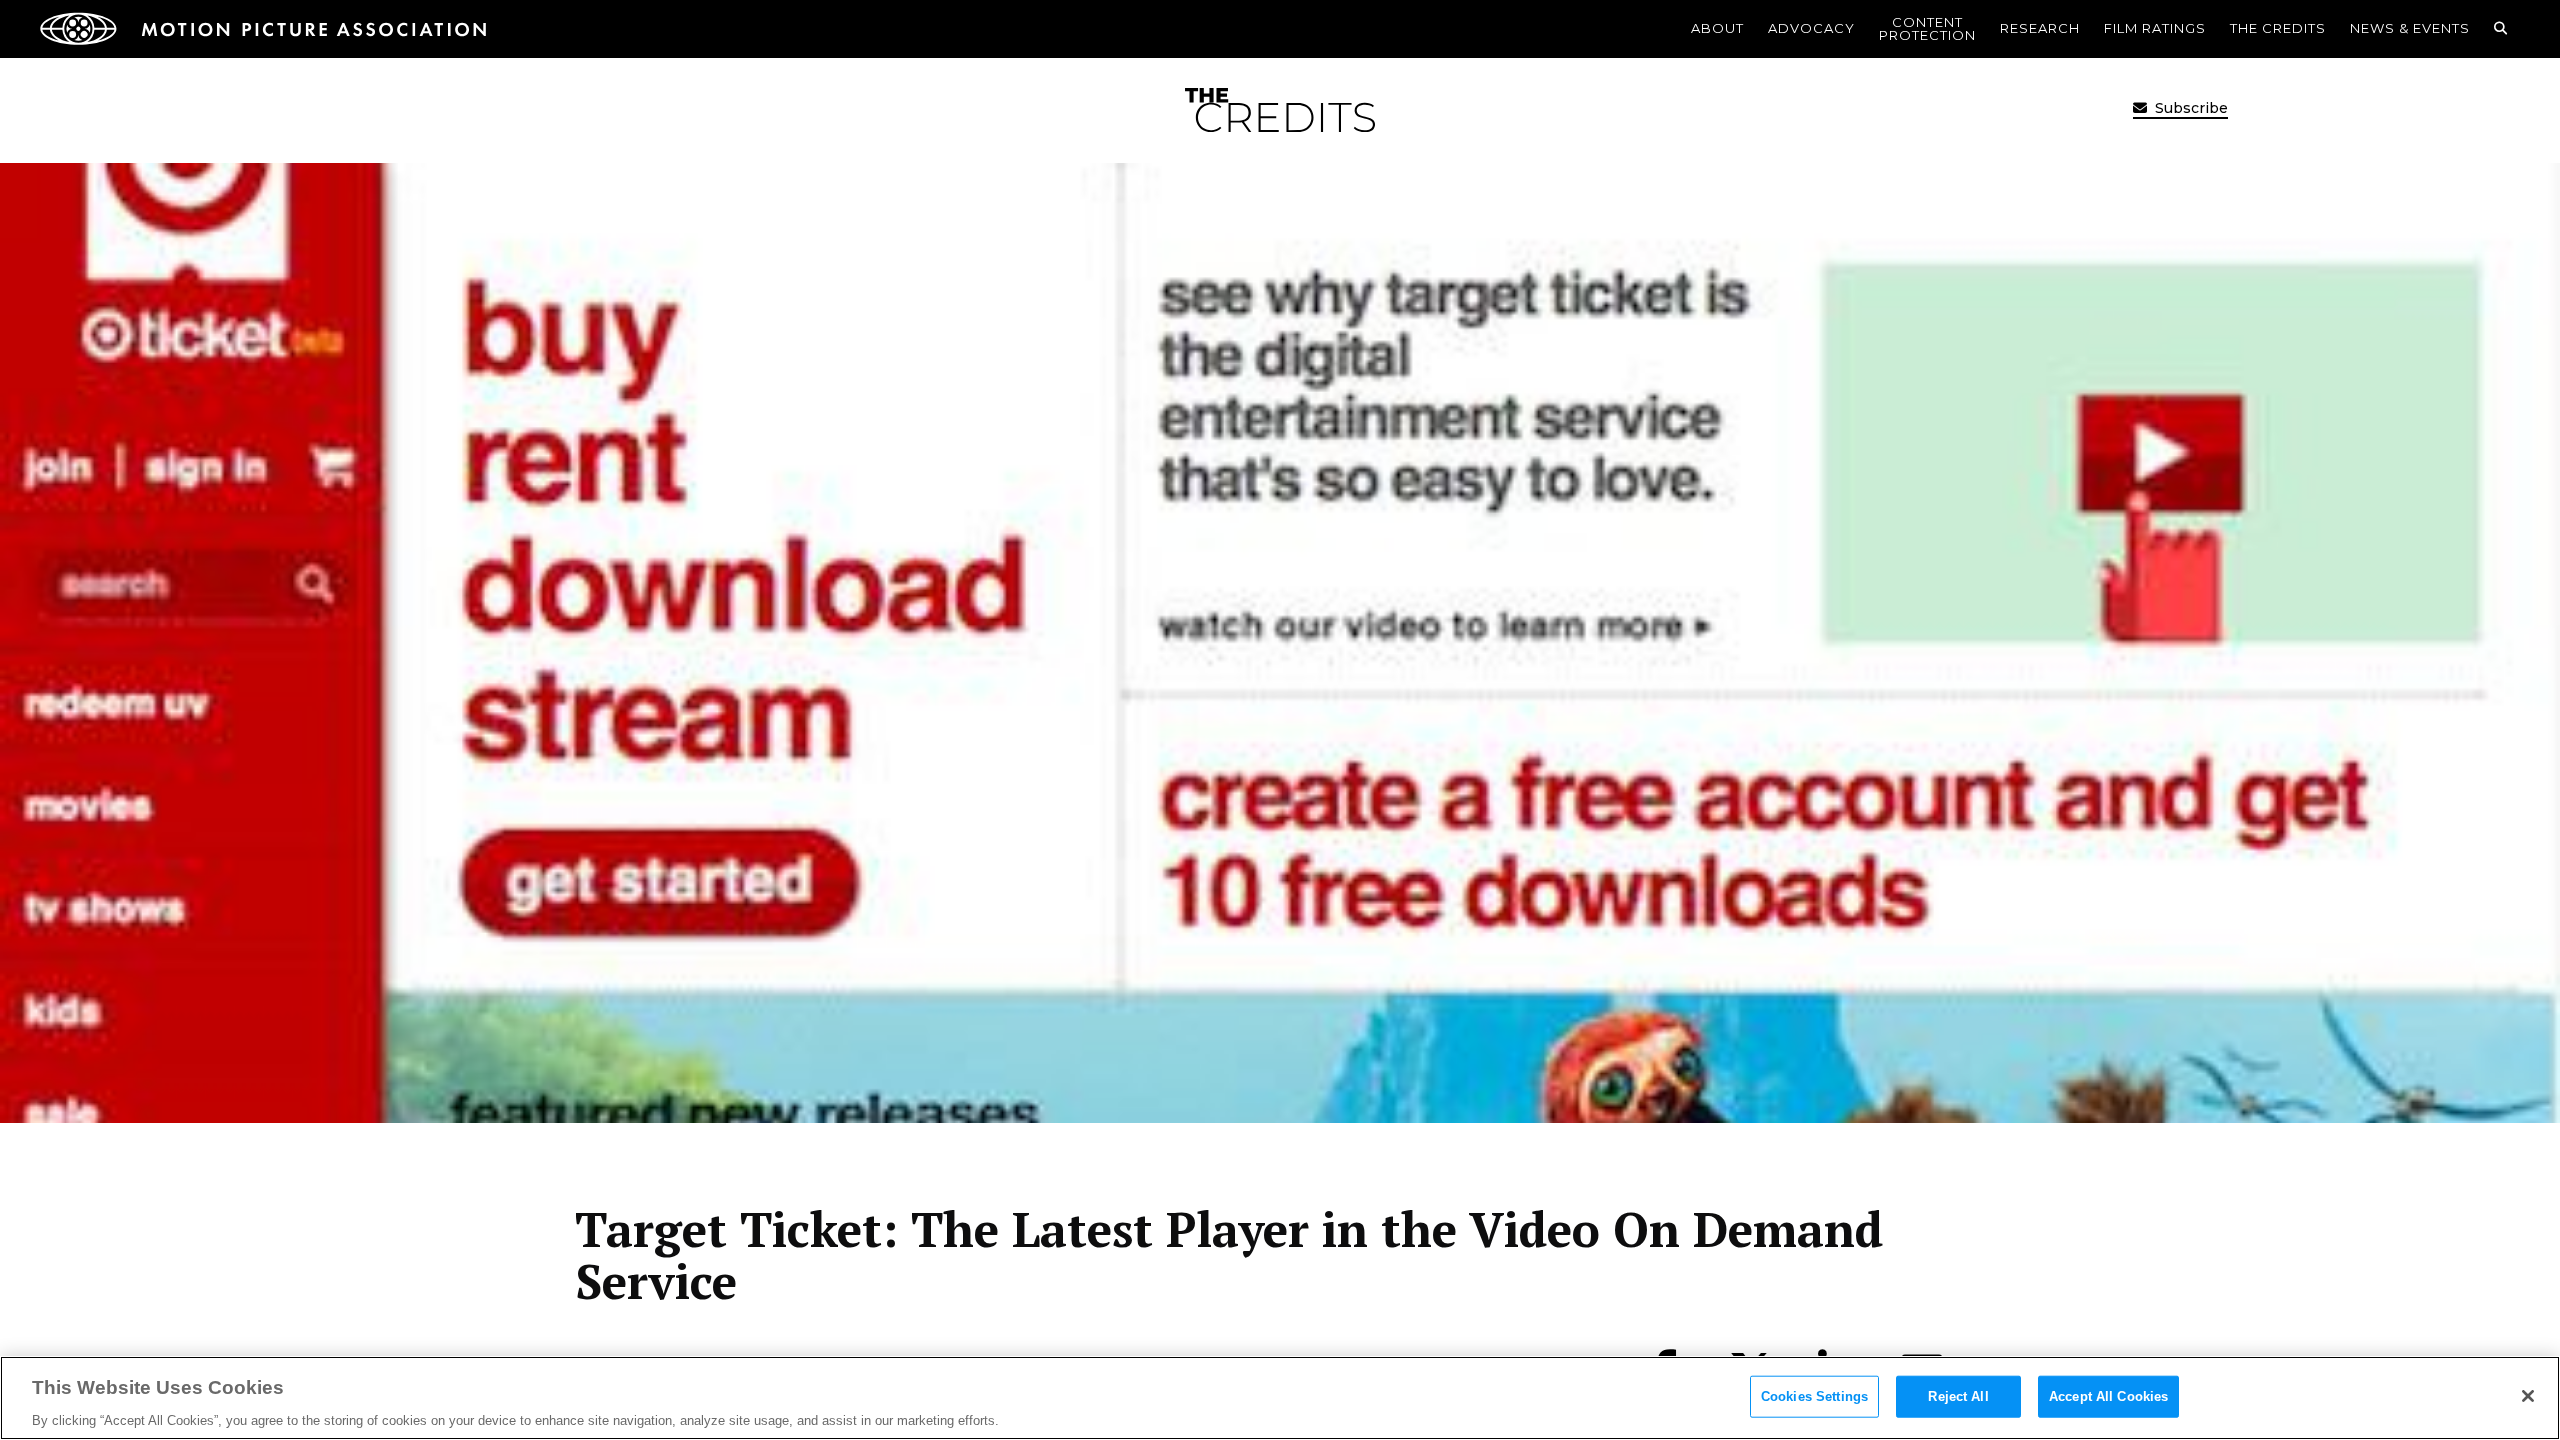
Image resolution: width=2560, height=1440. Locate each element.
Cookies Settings (1814, 1395)
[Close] (2528, 1396)
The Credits (2278, 28)
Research (2040, 28)
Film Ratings (2155, 28)
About (1717, 28)
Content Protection (1927, 28)
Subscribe (2189, 108)
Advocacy (1811, 28)
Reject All (1958, 1395)
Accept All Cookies (2108, 1395)
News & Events (2410, 28)
